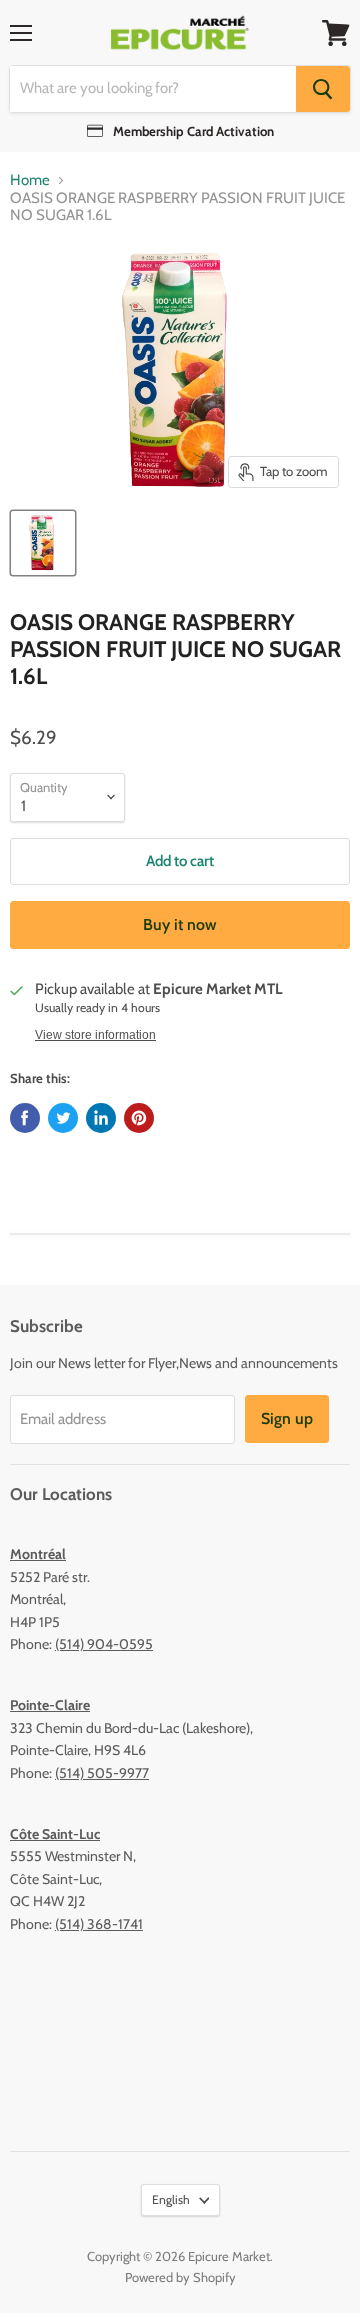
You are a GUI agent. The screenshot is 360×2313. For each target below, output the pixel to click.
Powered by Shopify (180, 2277)
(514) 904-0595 (104, 1644)
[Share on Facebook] (25, 1118)
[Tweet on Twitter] (63, 1118)
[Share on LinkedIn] (101, 1118)
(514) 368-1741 (99, 1924)
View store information (95, 1035)
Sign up (287, 1418)
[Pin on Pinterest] (139, 1118)
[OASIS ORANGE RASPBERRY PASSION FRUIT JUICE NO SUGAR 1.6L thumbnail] (43, 543)
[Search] (323, 89)
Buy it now (180, 924)
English (171, 2199)
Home (30, 180)
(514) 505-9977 (102, 1773)
